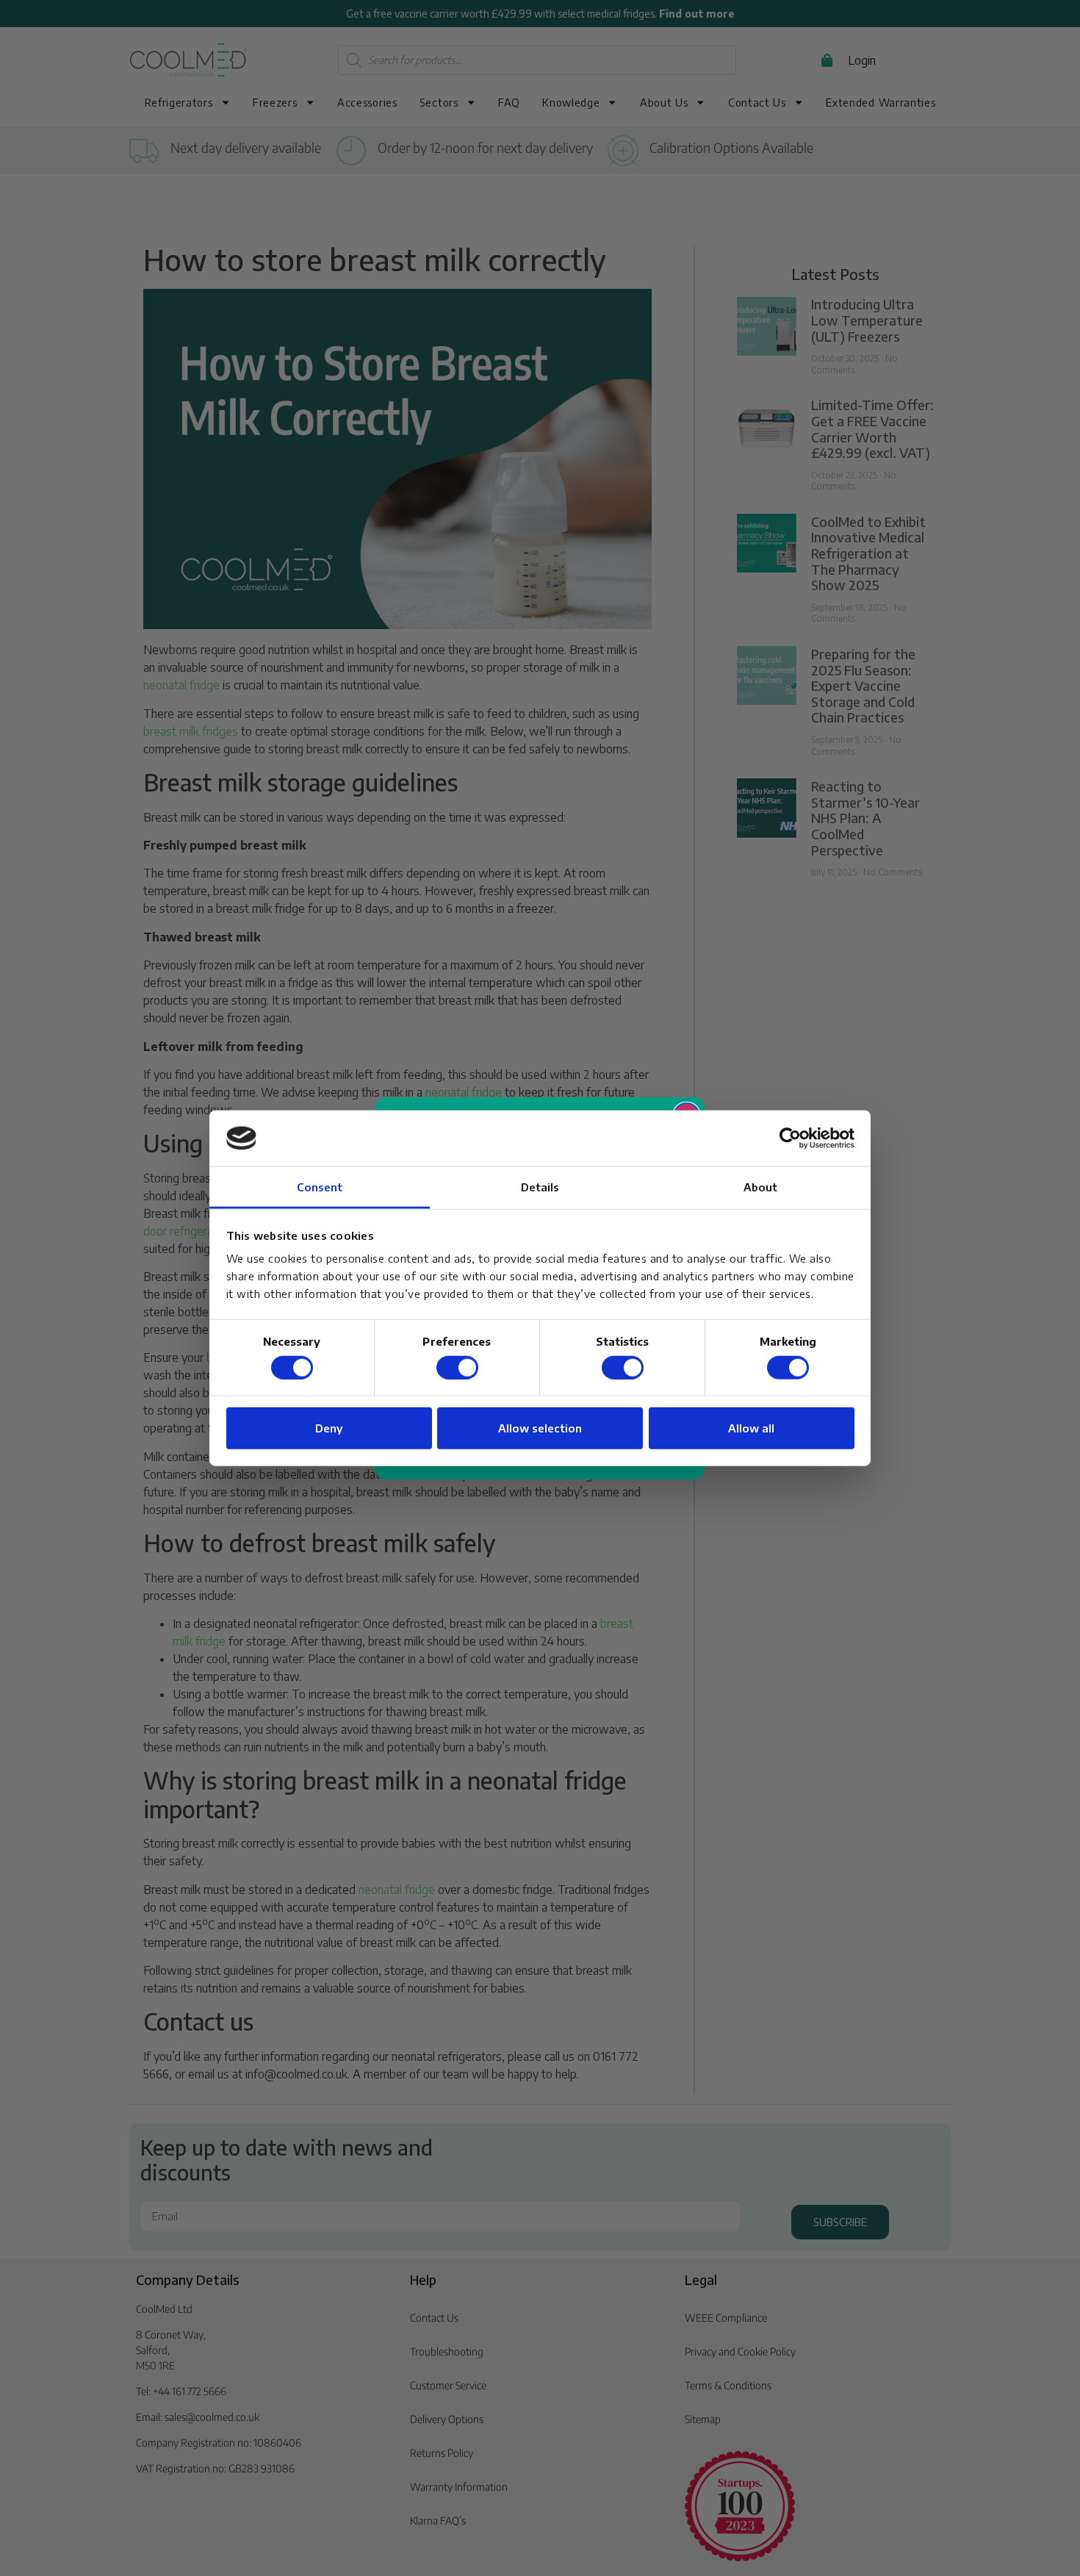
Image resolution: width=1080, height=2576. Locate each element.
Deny (329, 1428)
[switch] (457, 1367)
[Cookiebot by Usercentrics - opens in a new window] (790, 1138)
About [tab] (761, 1187)
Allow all (751, 1428)
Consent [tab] (320, 1187)
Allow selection (540, 1428)
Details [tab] (540, 1187)
